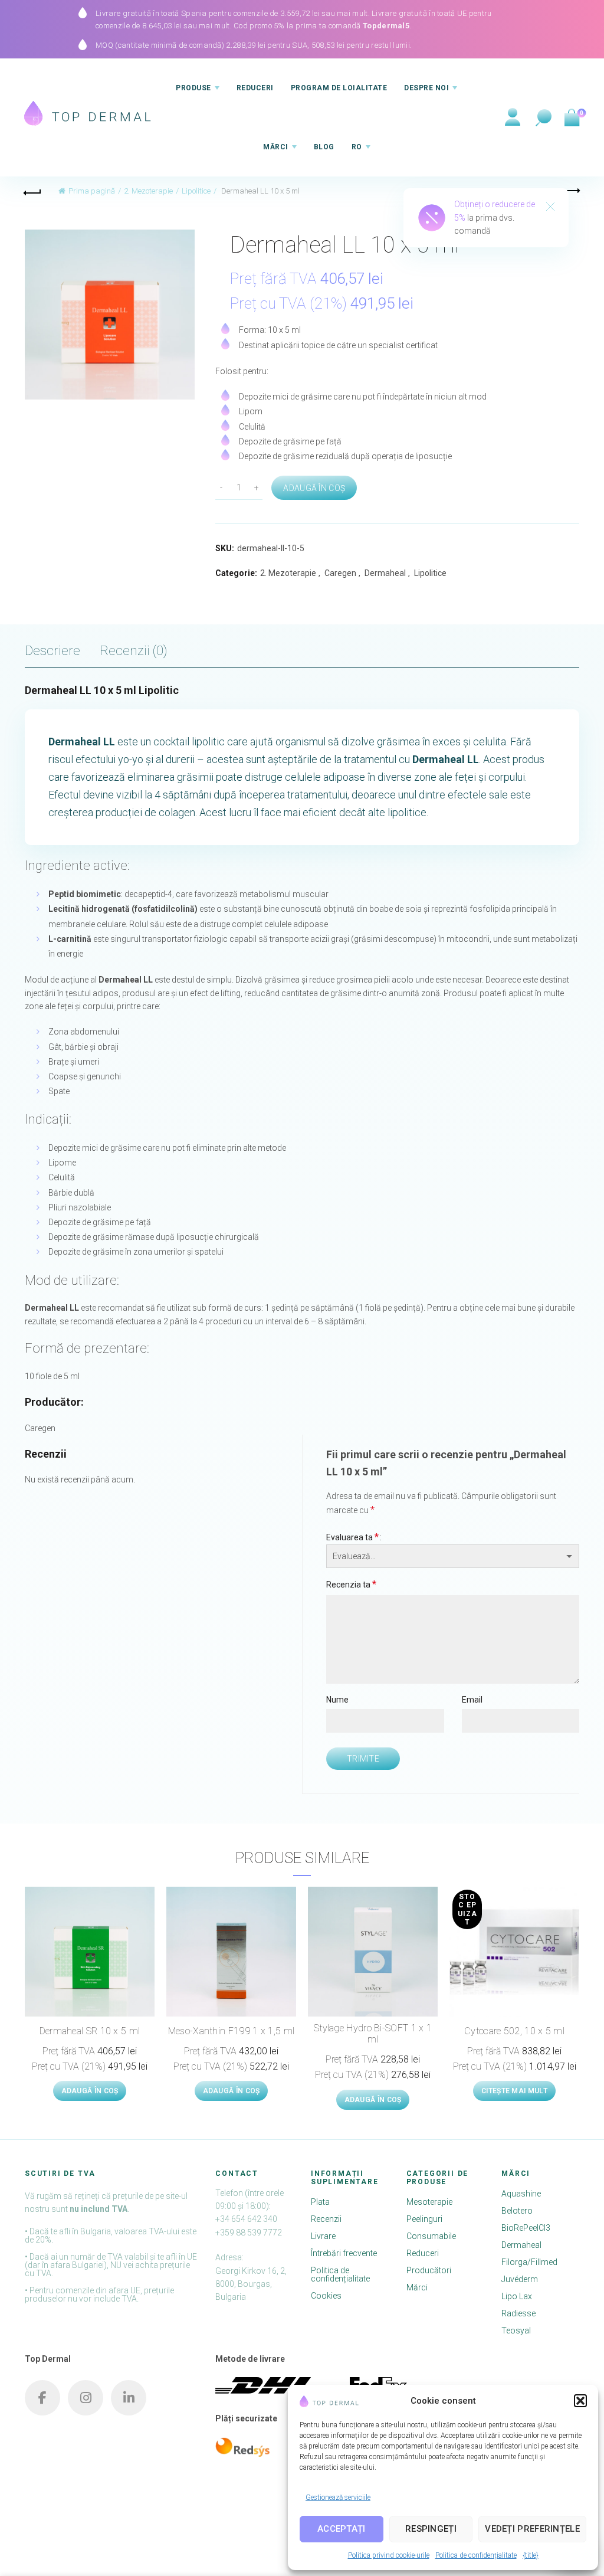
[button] (580, 2401)
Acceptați (342, 2529)
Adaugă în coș (314, 488)
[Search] (544, 118)
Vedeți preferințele (532, 2529)
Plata (320, 2202)
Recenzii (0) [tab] (134, 650)
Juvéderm (520, 2279)
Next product (571, 191)
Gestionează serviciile (338, 2498)
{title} (531, 2555)
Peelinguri (424, 2219)
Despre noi (426, 88)
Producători (429, 2270)
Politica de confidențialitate (476, 2555)
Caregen (340, 573)
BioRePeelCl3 (526, 2228)
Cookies (326, 2296)
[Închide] (550, 208)
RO (357, 147)
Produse (193, 88)
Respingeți (431, 2529)
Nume (337, 1700)
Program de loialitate (339, 88)
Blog (324, 147)
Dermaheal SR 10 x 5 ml (90, 2031)
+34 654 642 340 (246, 2219)
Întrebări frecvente (344, 2253)
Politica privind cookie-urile (389, 2555)
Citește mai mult (514, 2091)
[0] (571, 118)
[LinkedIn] (129, 2398)
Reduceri (255, 88)
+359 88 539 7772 (249, 2233)
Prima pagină (92, 191)
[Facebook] (42, 2398)
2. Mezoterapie (148, 191)
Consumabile (431, 2236)
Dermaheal (385, 573)
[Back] (33, 191)
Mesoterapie (429, 2202)
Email (472, 1700)
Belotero (517, 2211)
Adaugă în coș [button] (90, 2091)
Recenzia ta (351, 1584)
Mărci (276, 147)
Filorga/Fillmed (529, 2262)
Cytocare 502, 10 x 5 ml (514, 2031)
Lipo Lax (517, 2296)
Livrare (323, 2236)
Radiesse (518, 2313)
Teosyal (516, 2330)
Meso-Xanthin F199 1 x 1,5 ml (231, 2031)
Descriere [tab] (52, 650)
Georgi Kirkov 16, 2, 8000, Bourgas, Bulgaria (251, 2284)
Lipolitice (196, 191)
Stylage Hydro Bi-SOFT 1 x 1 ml (373, 2034)
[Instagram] (86, 2398)
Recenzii (326, 2219)
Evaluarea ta (352, 1537)
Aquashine (521, 2194)
